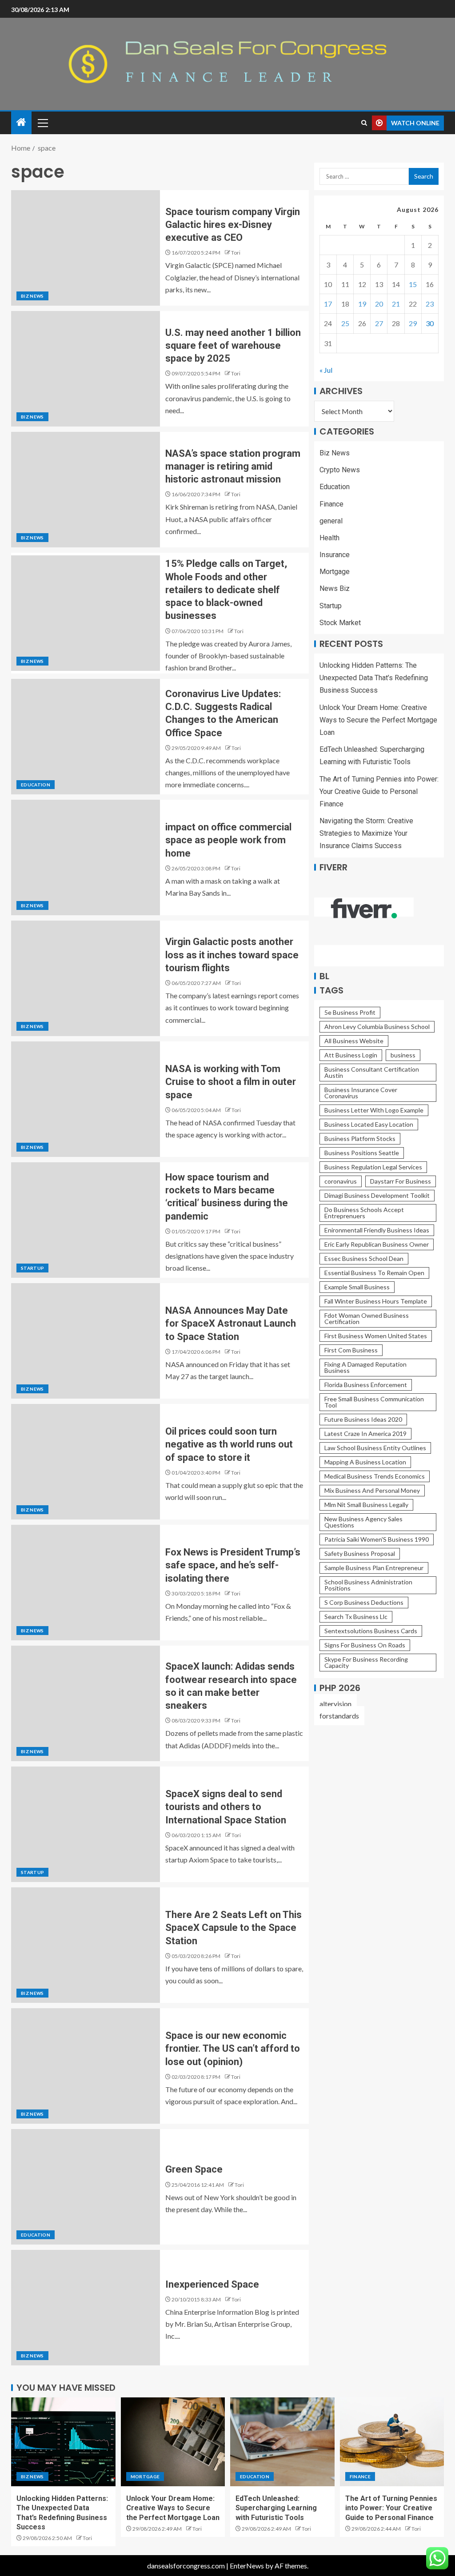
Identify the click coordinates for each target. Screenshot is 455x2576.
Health (329, 538)
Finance (331, 504)
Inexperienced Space (212, 2284)
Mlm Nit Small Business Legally (366, 1505)
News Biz (335, 588)
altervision (335, 1704)
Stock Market (340, 623)
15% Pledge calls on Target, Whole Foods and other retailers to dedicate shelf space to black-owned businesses (226, 590)
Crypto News (340, 470)
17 (328, 304)
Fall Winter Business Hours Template (376, 1301)
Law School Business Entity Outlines (375, 1448)
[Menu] (42, 123)
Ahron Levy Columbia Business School (377, 1027)
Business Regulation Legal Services (373, 1167)
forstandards (339, 1716)
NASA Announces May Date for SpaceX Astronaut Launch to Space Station (231, 1324)
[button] (42, 123)
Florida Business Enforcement (366, 1385)
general (331, 521)
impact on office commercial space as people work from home (228, 840)
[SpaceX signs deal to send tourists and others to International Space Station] (86, 1824)
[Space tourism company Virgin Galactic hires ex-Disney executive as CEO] (86, 248)
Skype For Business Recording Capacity (366, 1662)
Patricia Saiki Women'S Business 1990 (377, 1539)
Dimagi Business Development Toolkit (377, 1195)
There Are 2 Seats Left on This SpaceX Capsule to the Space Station (233, 1928)
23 (430, 304)
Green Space (194, 2169)
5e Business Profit (350, 1012)
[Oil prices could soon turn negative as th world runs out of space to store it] (86, 1462)
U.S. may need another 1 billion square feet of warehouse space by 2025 (233, 346)
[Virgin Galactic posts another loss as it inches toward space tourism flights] (86, 978)
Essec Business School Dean (364, 1258)
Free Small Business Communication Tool (374, 1402)
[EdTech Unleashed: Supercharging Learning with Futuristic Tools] (282, 2442)
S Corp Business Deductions (364, 1602)
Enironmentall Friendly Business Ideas (377, 1230)
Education (36, 785)
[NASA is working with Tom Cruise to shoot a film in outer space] (86, 1099)
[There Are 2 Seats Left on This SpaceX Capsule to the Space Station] (86, 1945)
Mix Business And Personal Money (372, 1490)
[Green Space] (86, 2187)
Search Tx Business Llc (356, 1617)
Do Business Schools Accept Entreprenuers (364, 1213)
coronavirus (341, 1181)
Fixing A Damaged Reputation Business (365, 1367)
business (403, 1055)
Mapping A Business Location (365, 1462)
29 (413, 323)
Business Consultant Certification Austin (372, 1072)
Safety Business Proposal (360, 1553)
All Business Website (354, 1041)
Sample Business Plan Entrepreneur (374, 1568)
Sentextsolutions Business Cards (371, 1631)
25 (345, 323)
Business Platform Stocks (360, 1138)
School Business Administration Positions (368, 1585)
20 (379, 304)
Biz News (32, 296)
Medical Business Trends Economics (375, 1476)
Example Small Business (357, 1287)
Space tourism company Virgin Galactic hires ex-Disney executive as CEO (233, 225)
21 (396, 304)
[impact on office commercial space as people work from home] (86, 857)
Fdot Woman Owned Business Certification (367, 1318)
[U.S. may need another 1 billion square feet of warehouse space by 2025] (86, 369)
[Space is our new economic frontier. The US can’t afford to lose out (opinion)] (86, 2066)
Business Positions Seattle (362, 1153)
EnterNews (247, 2566)
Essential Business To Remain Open (374, 1273)
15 (413, 284)
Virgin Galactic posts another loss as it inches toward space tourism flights (232, 955)
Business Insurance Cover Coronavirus (361, 1093)
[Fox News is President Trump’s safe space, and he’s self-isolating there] (86, 1583)
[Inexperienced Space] (86, 2308)
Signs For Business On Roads (365, 1645)
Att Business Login (351, 1055)
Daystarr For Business (401, 1181)
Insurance (335, 555)
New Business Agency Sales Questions (363, 1522)
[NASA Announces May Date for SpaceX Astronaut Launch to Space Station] (86, 1341)
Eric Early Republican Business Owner (377, 1244)
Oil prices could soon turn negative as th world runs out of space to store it (229, 1444)
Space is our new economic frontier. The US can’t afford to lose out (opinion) (233, 2049)
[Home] (21, 122)
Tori (236, 253)
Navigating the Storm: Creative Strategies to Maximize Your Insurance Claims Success (366, 833)
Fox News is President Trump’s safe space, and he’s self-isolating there (233, 1565)
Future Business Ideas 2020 (363, 1419)
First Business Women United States (376, 1336)
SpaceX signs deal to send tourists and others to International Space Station (226, 1807)
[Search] (364, 123)
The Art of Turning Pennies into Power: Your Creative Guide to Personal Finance (379, 792)
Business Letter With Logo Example (374, 1110)
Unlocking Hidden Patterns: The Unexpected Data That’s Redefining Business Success (374, 678)
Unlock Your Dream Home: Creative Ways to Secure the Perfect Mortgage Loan (378, 720)
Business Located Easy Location (369, 1124)
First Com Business (351, 1350)
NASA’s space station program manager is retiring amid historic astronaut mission (233, 467)
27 (379, 323)
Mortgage (335, 572)
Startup (32, 1268)
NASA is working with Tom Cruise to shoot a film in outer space (231, 1082)
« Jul (326, 370)
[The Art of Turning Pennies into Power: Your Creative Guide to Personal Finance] (392, 2442)
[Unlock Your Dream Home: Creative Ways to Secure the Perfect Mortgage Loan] (173, 2442)
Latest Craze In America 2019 (365, 1434)
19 (362, 304)
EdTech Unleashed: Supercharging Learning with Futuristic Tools (276, 2508)
